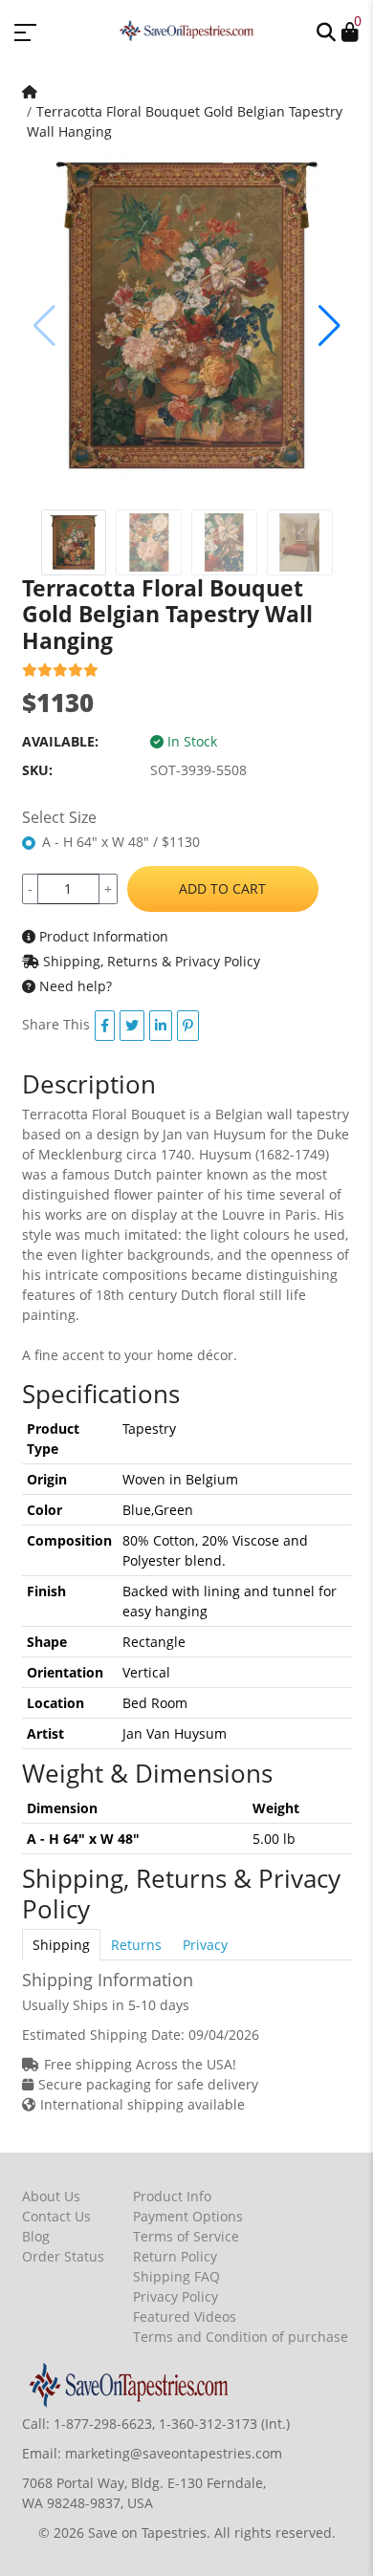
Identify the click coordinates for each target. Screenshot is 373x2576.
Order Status (63, 2256)
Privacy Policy (176, 2296)
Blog (36, 2236)
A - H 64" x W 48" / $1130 (121, 842)
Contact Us (56, 2216)
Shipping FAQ (176, 2276)
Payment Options (188, 2216)
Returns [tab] (136, 1945)
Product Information (102, 936)
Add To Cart (222, 888)
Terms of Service (186, 2236)
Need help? (74, 986)
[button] (326, 31)
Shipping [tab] (61, 1945)
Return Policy (175, 2256)
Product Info (172, 2196)
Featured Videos (185, 2316)
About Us (51, 2196)
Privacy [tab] (205, 1945)
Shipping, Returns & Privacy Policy (150, 961)
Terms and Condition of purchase (241, 2337)
